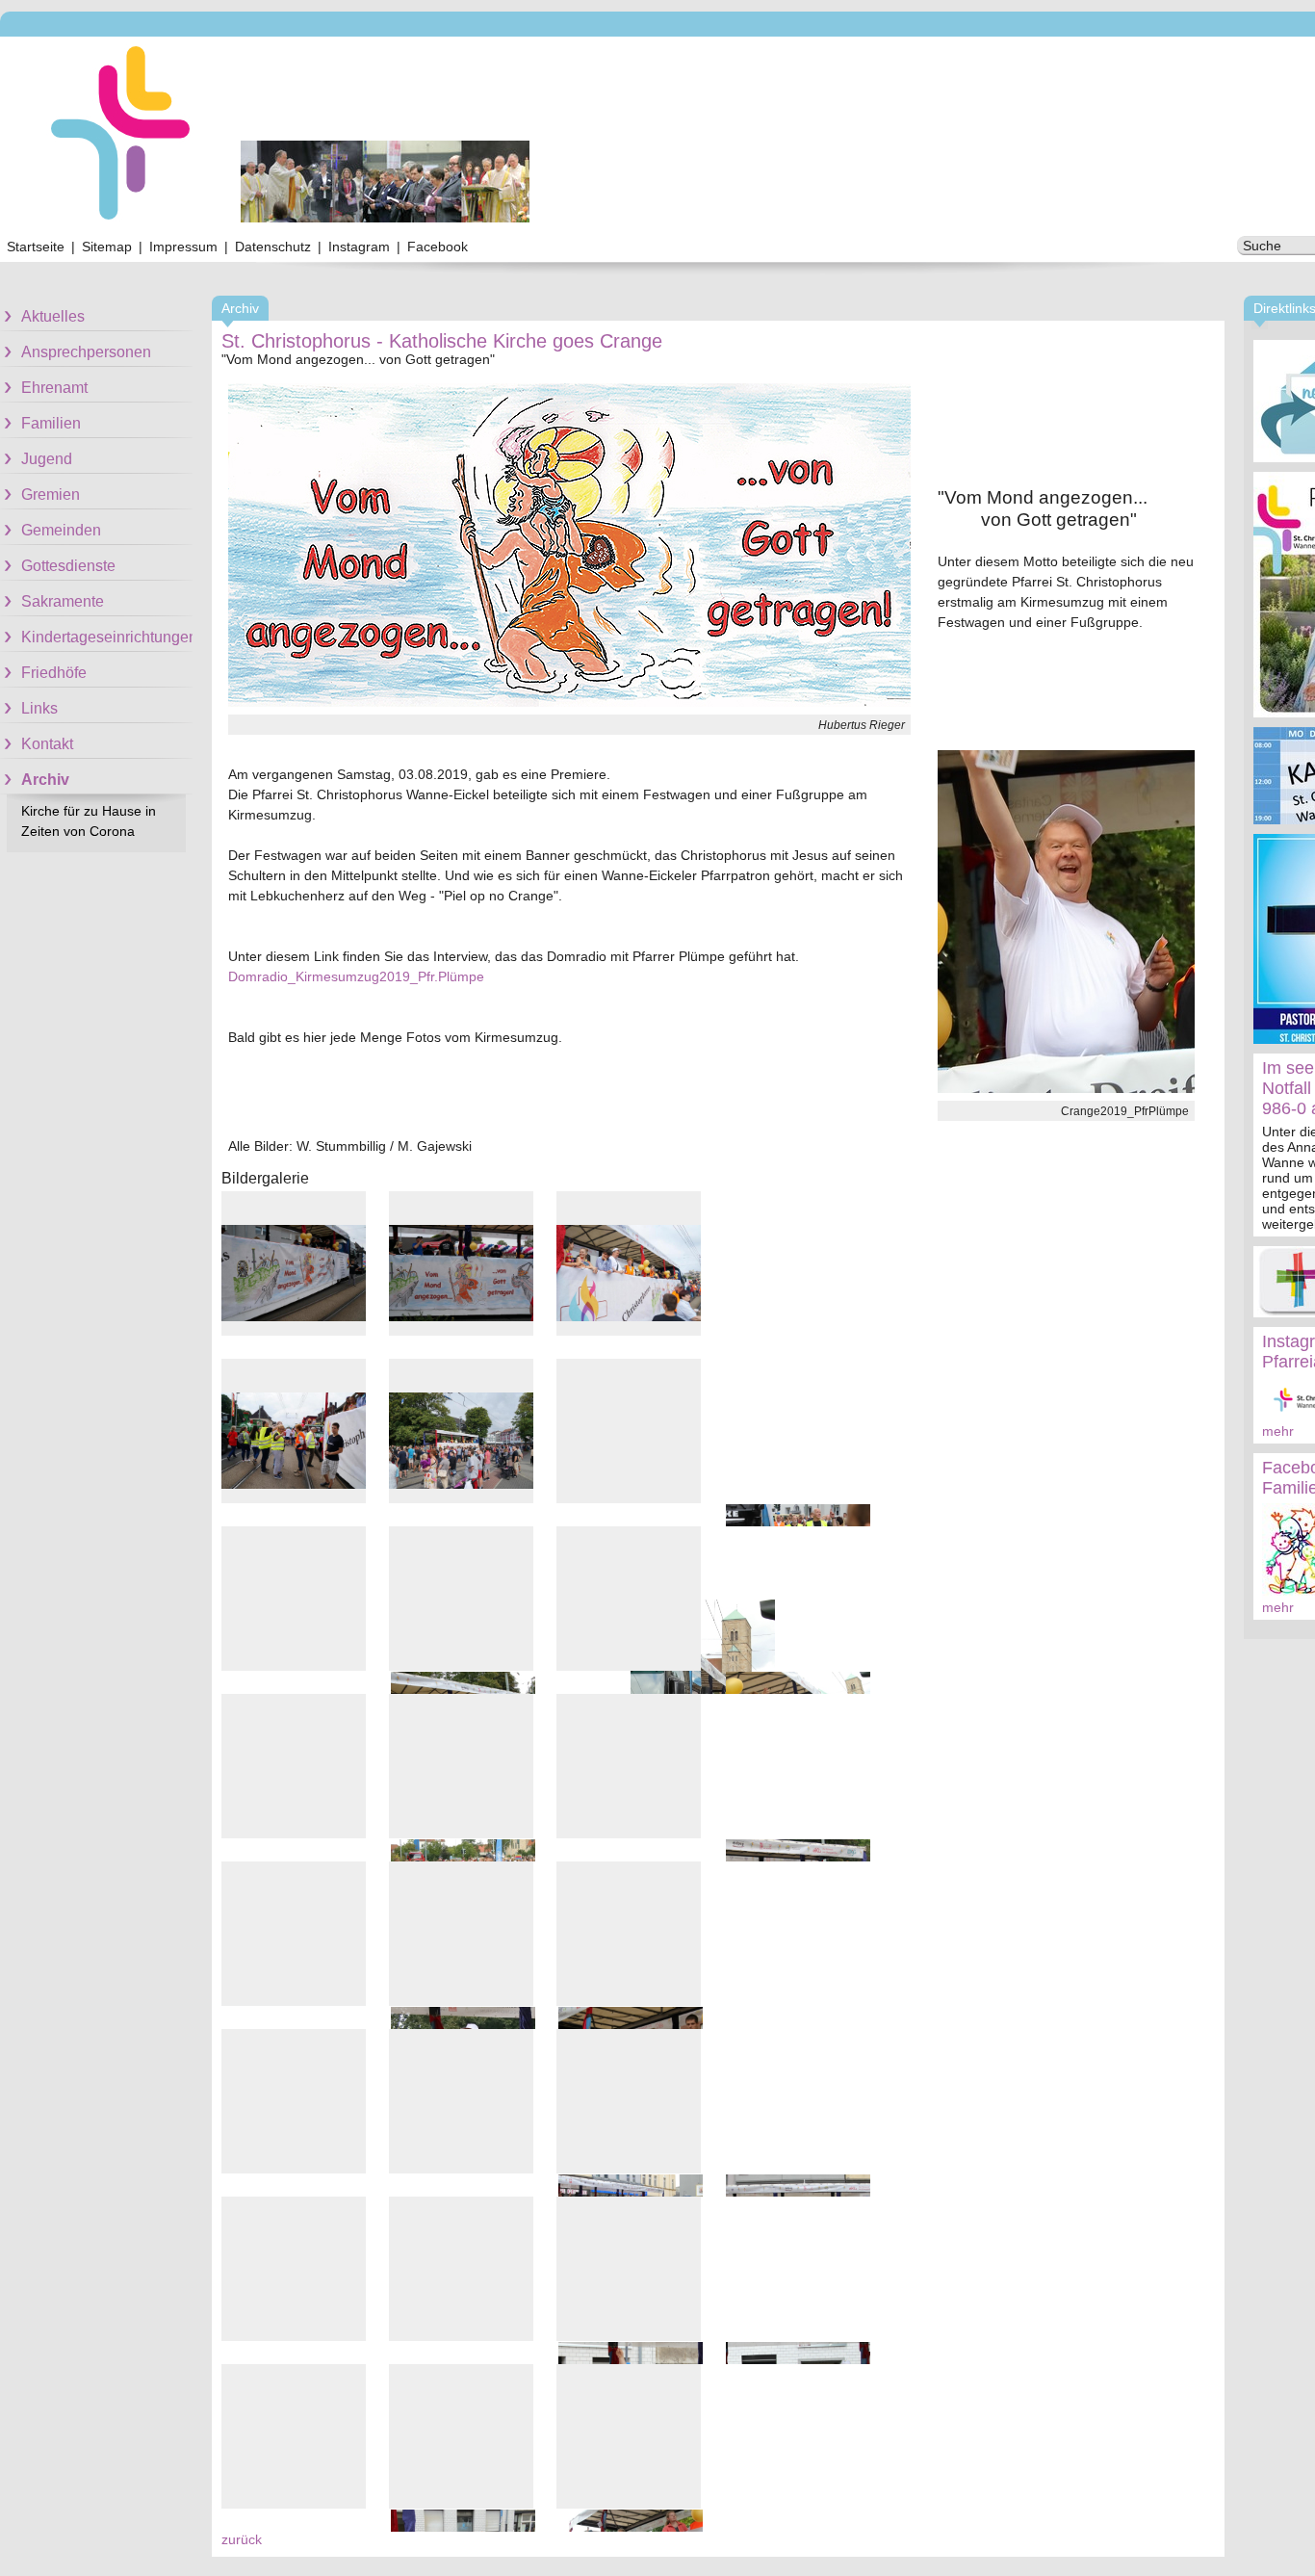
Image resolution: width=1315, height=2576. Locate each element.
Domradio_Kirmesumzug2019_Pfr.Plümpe (356, 976)
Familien (51, 423)
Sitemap (107, 247)
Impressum (183, 247)
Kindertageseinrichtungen (107, 637)
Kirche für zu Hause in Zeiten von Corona (89, 821)
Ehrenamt (54, 388)
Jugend (47, 459)
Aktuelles (53, 316)
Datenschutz (273, 247)
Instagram (359, 247)
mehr (1278, 1431)
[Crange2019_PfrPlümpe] (1066, 1088)
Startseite (36, 247)
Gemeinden (61, 530)
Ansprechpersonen (86, 352)
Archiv (45, 780)
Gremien (51, 494)
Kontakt (47, 744)
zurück (242, 2539)
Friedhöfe (54, 673)
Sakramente (63, 601)
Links (39, 708)
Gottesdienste (68, 566)
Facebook (438, 247)
